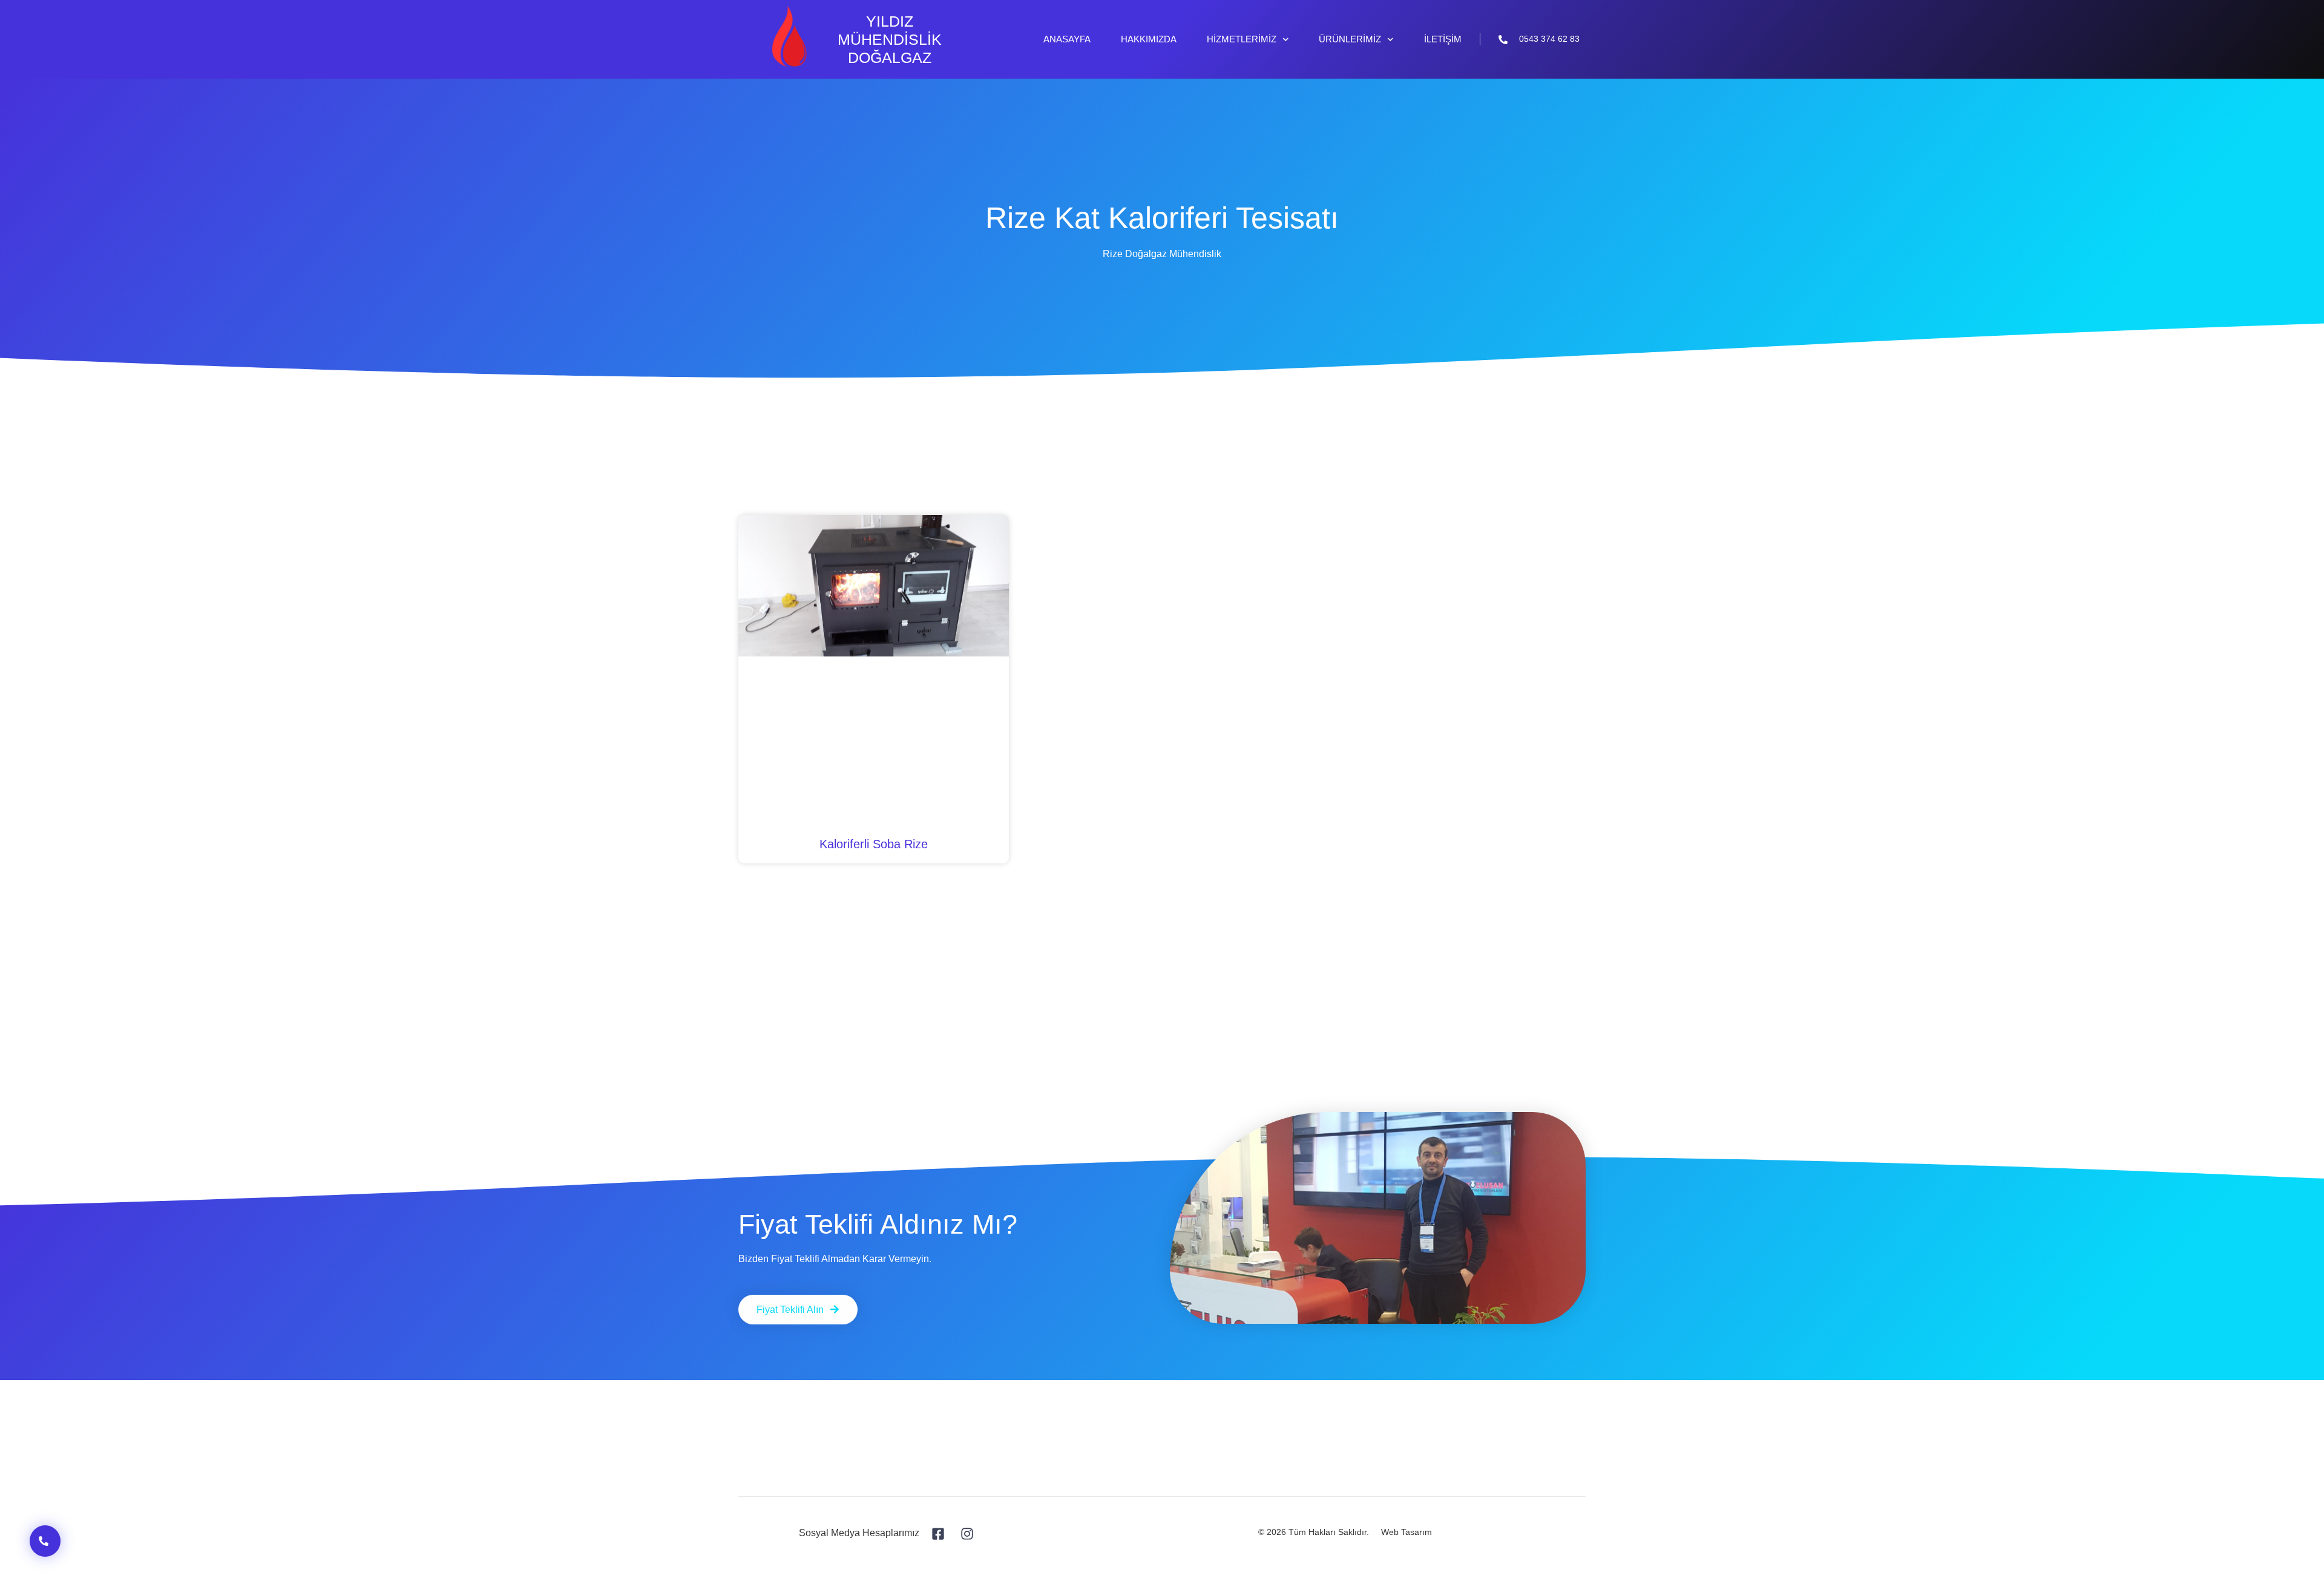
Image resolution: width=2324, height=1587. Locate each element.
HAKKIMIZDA (1149, 39)
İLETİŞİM (1443, 39)
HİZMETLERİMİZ (1242, 39)
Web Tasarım (1407, 1532)
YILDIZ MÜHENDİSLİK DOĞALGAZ (890, 39)
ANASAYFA (1067, 39)
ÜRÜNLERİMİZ (1350, 39)
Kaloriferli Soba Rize (874, 844)
